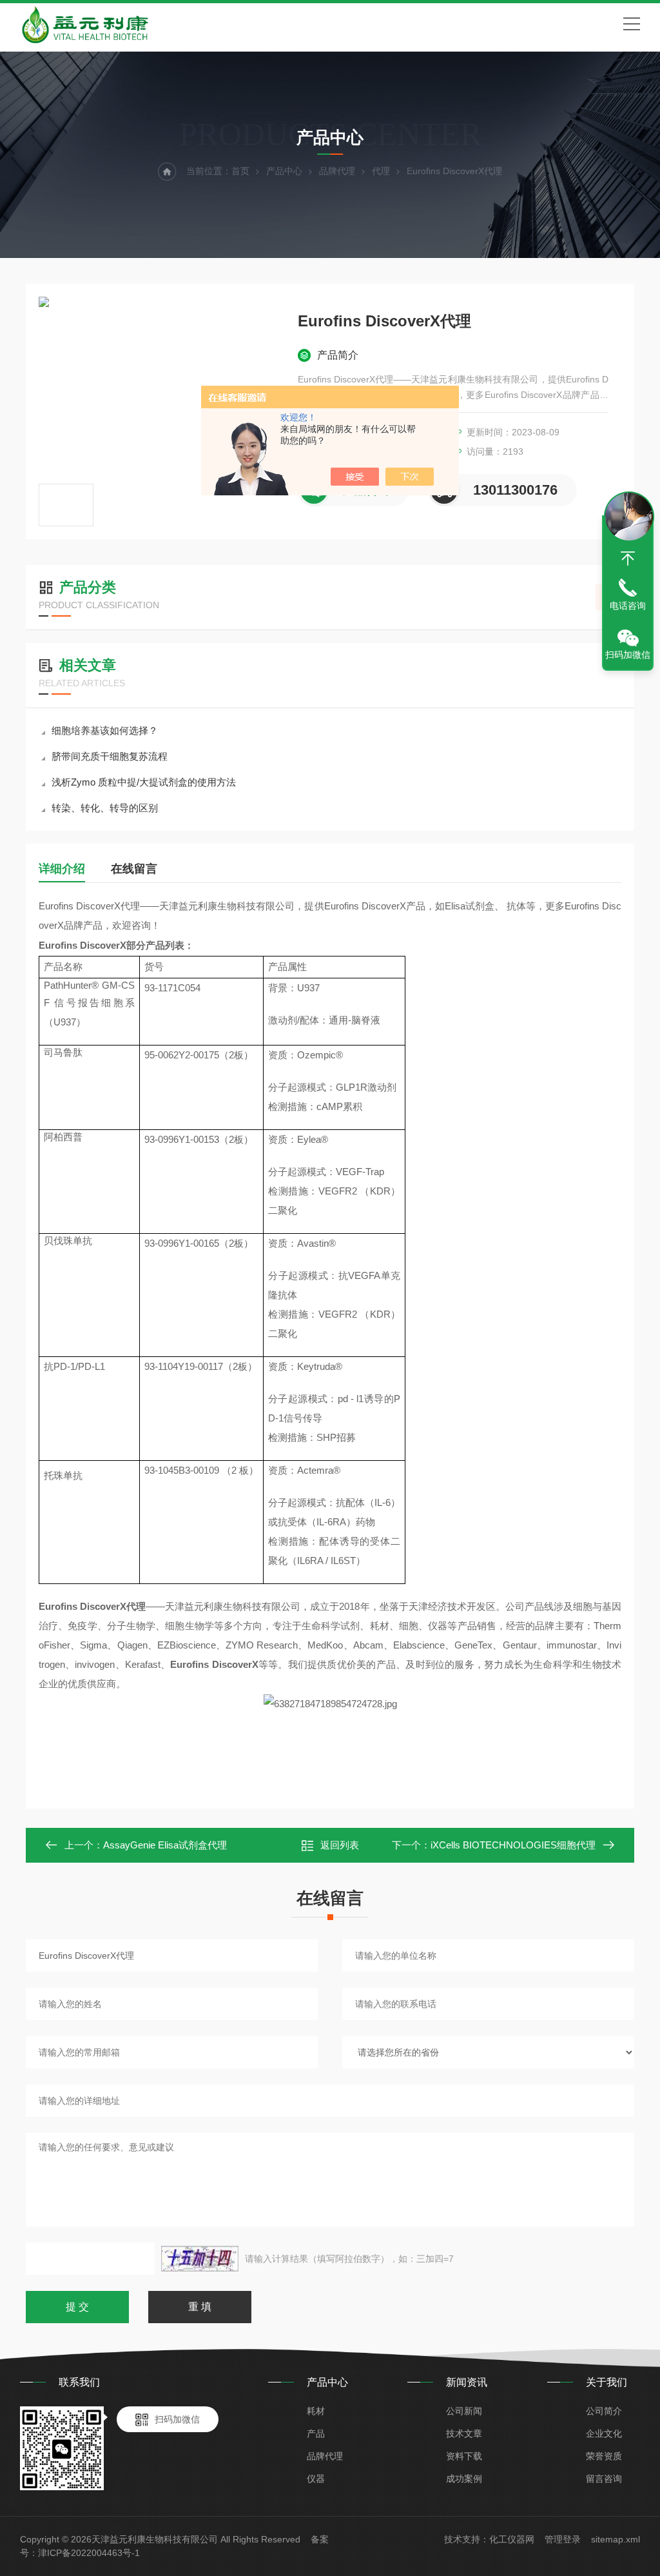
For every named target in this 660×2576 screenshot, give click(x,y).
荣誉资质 (604, 2456)
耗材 (316, 2411)
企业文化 (604, 2433)
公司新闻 (464, 2411)
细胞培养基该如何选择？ (105, 730)
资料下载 (464, 2456)
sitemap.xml (616, 2539)
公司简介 (604, 2411)
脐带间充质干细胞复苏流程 (110, 756)
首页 (240, 171)
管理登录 (563, 2539)
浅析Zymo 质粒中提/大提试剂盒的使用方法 (144, 782)
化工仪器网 (512, 2539)
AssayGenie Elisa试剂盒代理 (165, 1845)
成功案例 (464, 2479)
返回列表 (340, 1845)
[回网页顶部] (628, 559)
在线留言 (134, 869)
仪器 (316, 2479)
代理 (381, 171)
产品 (316, 2433)
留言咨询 (604, 2479)
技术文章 (464, 2433)
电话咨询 (628, 606)
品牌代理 (337, 171)
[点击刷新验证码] (200, 2259)
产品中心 (284, 171)
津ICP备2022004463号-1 (89, 2553)
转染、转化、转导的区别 (105, 808)
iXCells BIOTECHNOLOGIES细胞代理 (513, 1845)
